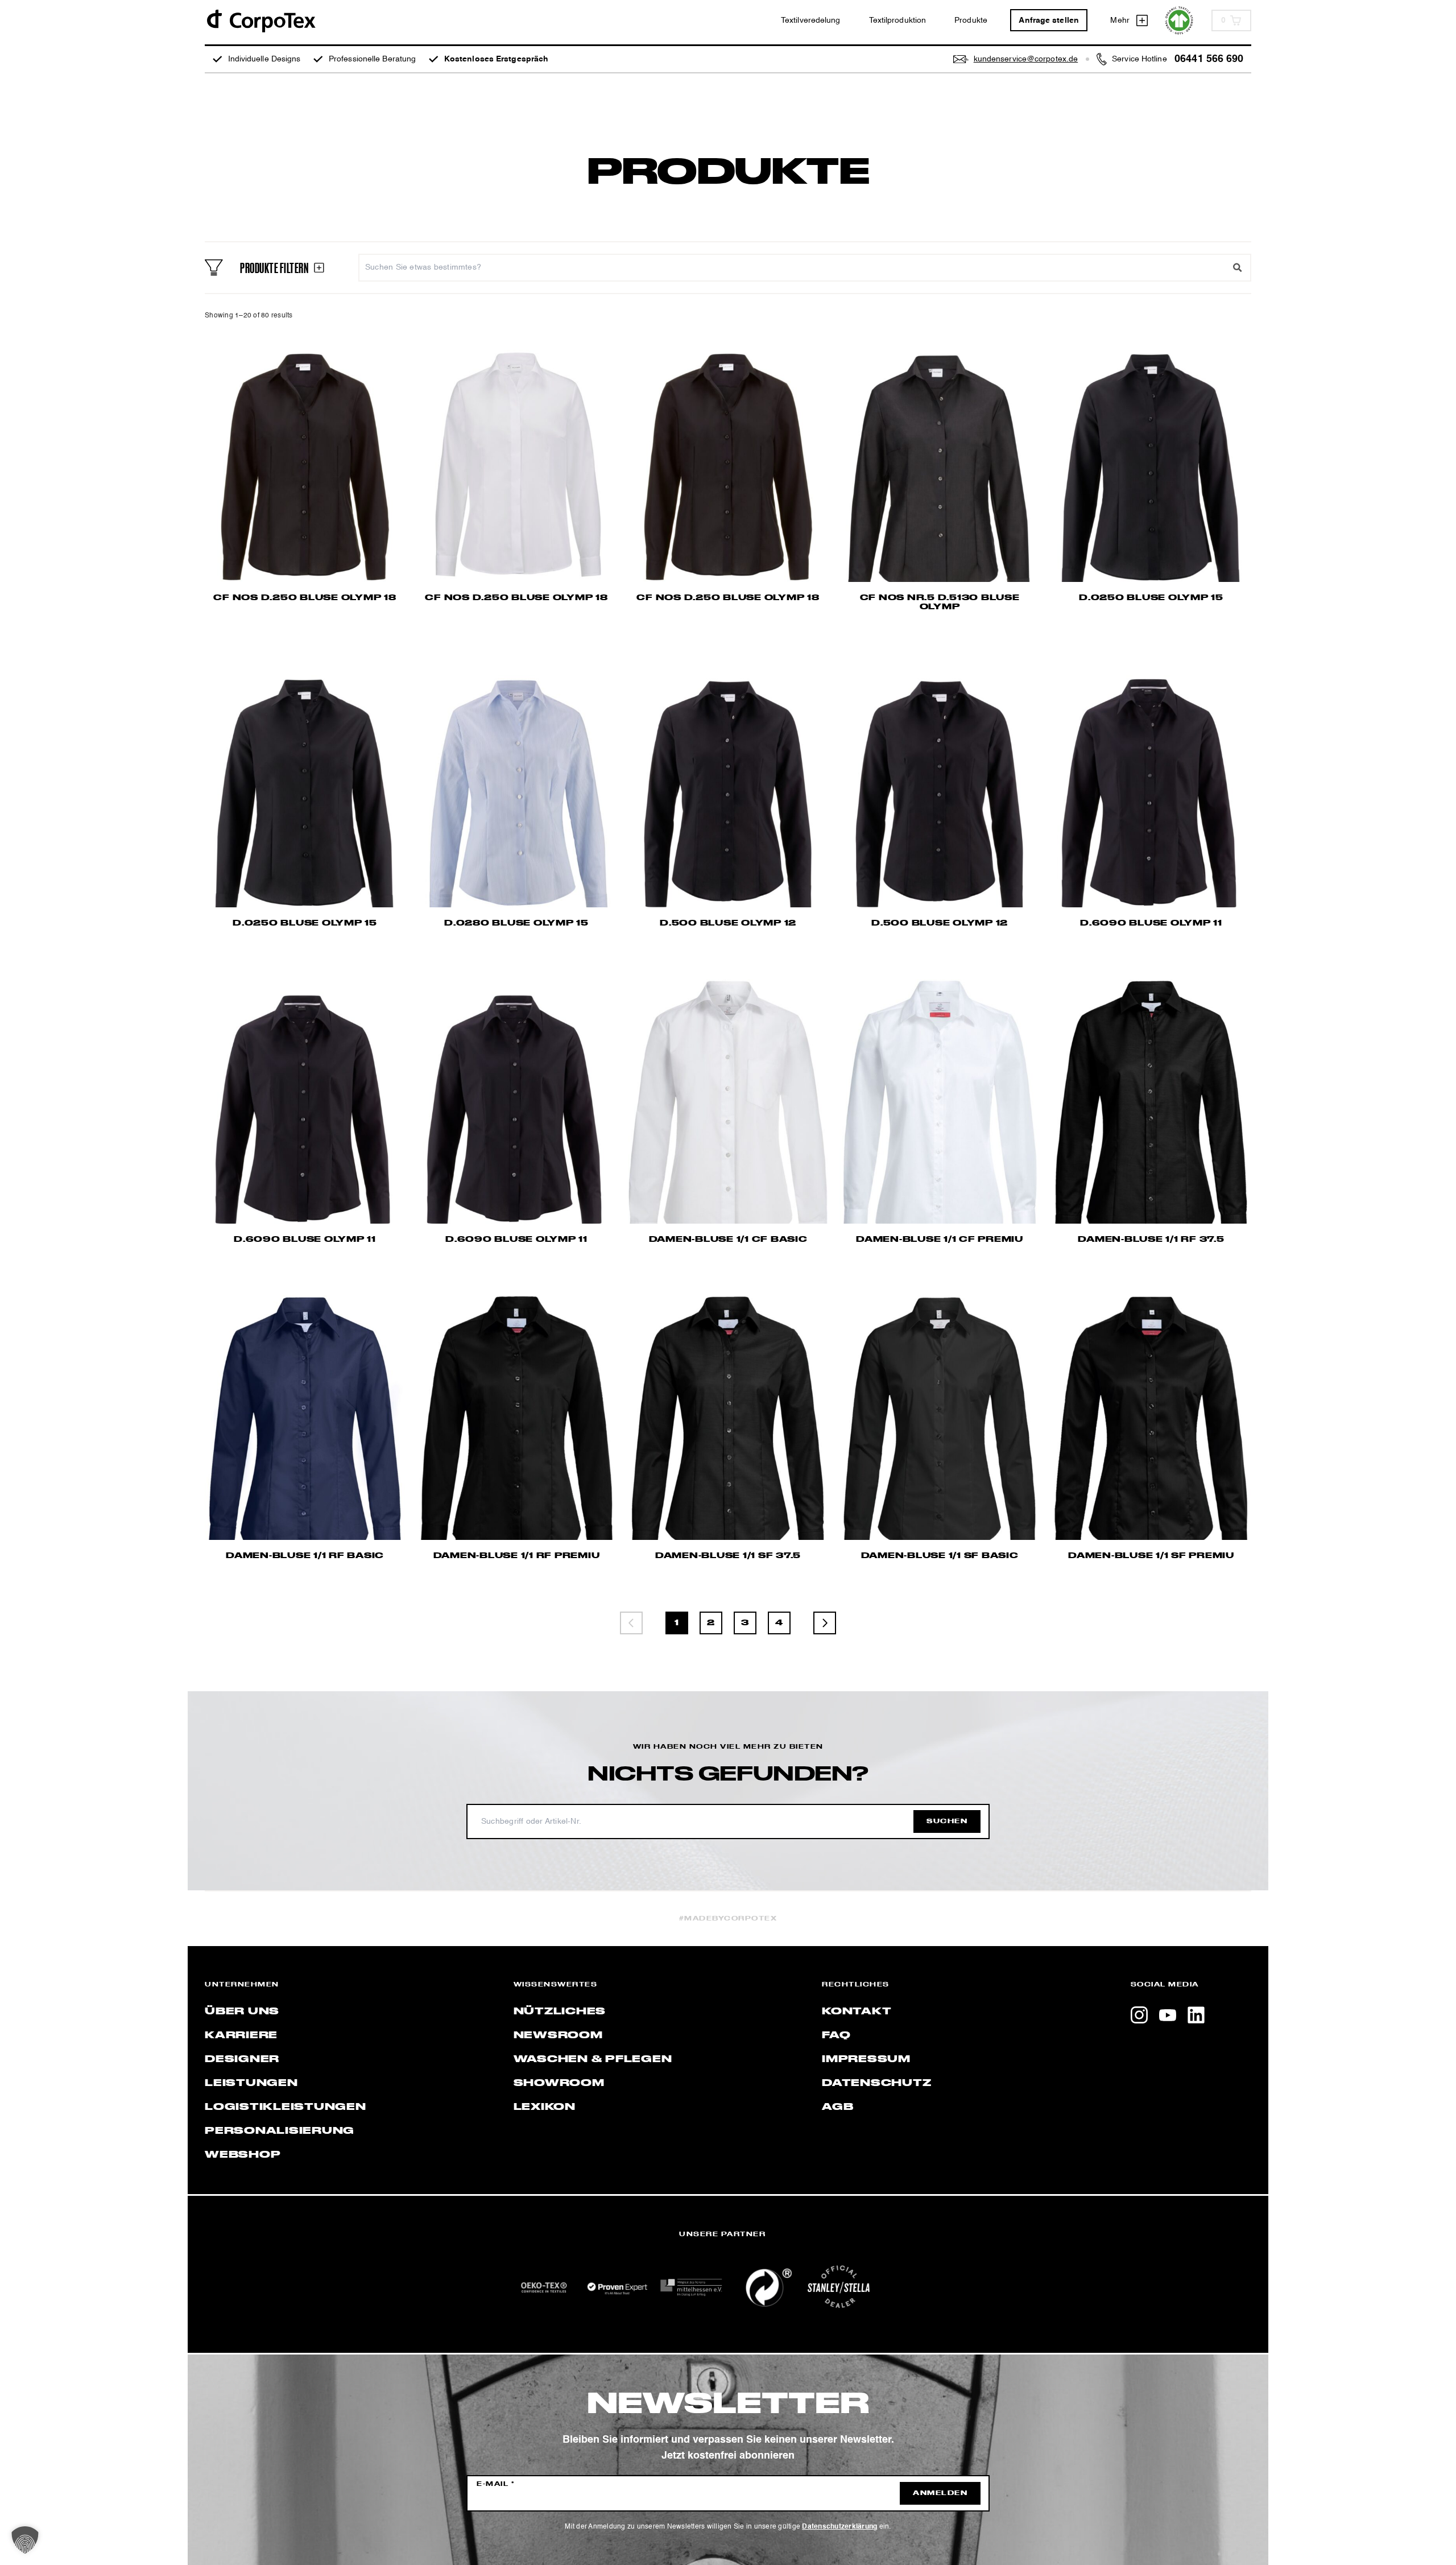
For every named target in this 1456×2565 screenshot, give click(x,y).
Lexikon (545, 2107)
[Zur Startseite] (260, 20)
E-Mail (496, 2484)
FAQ (836, 2035)
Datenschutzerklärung (839, 2527)
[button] (25, 2540)
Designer (242, 2059)
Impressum (866, 2059)
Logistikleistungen (286, 2107)
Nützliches (560, 2011)
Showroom (559, 2083)
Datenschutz (876, 2083)
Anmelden (940, 2493)
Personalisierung (280, 2131)
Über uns (242, 2011)
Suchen (947, 1821)
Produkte (971, 20)
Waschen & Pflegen (593, 2059)
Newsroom (558, 2035)
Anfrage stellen (1049, 20)
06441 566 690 (1209, 59)
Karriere (241, 2035)
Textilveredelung (811, 20)
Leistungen (251, 2083)
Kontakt (857, 2011)
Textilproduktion (898, 20)
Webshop (243, 2155)
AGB (837, 2107)
